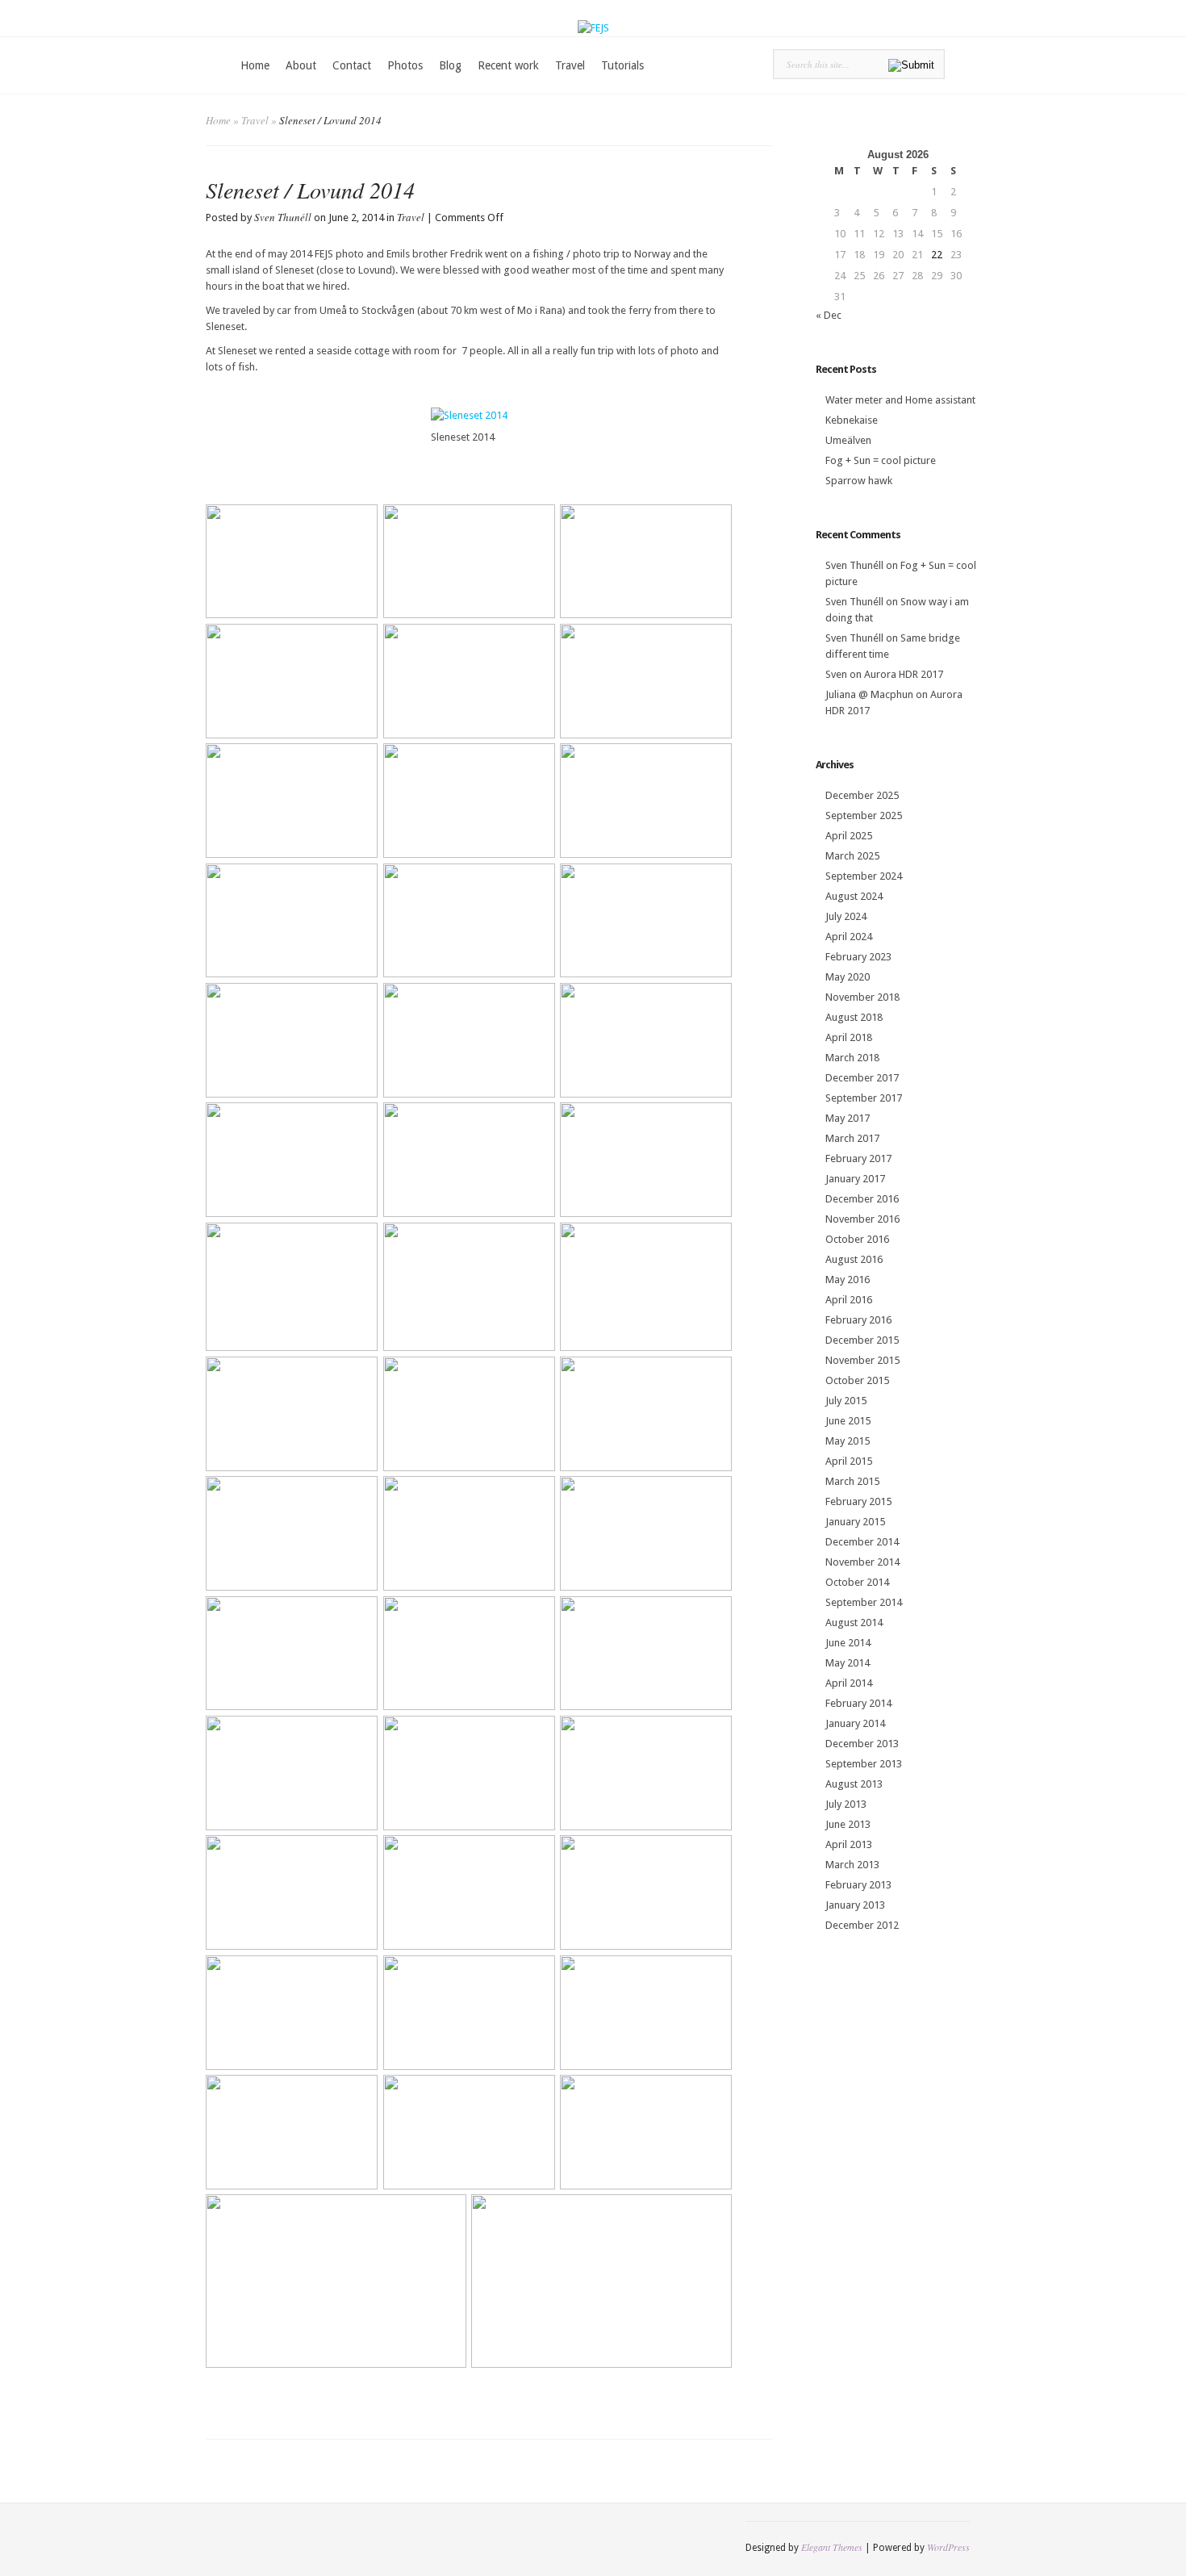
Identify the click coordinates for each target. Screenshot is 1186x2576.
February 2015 (858, 1501)
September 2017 (864, 1098)
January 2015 (855, 1522)
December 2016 (862, 1199)
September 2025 (864, 815)
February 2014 (858, 1703)
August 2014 (854, 1623)
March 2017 (852, 1138)
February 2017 (858, 1158)
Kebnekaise (852, 420)
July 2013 (846, 1804)
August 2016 (854, 1259)
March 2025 (852, 856)
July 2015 (846, 1401)
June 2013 (848, 1824)
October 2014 (857, 1582)
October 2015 (857, 1380)
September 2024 (864, 876)
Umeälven (848, 440)
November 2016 (862, 1219)
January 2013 (855, 1905)
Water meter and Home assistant (900, 400)
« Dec (829, 315)
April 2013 (849, 1844)
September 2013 (864, 1764)
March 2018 (852, 1058)
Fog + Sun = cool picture (881, 460)
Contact (352, 65)
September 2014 (864, 1602)
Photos (405, 65)
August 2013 (854, 1784)
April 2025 (849, 836)
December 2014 (862, 1542)
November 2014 (862, 1562)
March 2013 (852, 1865)
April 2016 (849, 1300)
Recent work (508, 65)
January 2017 (855, 1179)
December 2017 (862, 1078)
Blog (450, 65)
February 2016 (858, 1320)
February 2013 (858, 1885)
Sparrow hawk (859, 481)
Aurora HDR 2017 (904, 674)
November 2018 (862, 997)
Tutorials (622, 65)
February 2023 (858, 957)
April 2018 (849, 1037)
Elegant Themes (832, 2547)
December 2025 (862, 795)
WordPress (948, 2547)
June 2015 (848, 1421)
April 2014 (849, 1683)
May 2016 (848, 1280)
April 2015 (849, 1461)
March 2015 (852, 1481)
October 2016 (857, 1239)
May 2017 (848, 1118)
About (301, 65)
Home (255, 65)
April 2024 (849, 937)
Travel (570, 65)
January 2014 (855, 1723)
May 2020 (848, 977)
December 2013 (862, 1744)
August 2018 (854, 1017)
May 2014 (848, 1663)
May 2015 (848, 1441)
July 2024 (846, 916)
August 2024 (854, 896)
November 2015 (862, 1360)
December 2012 (862, 1925)
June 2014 (848, 1643)
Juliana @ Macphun (869, 694)
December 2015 (862, 1340)
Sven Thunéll (283, 217)
